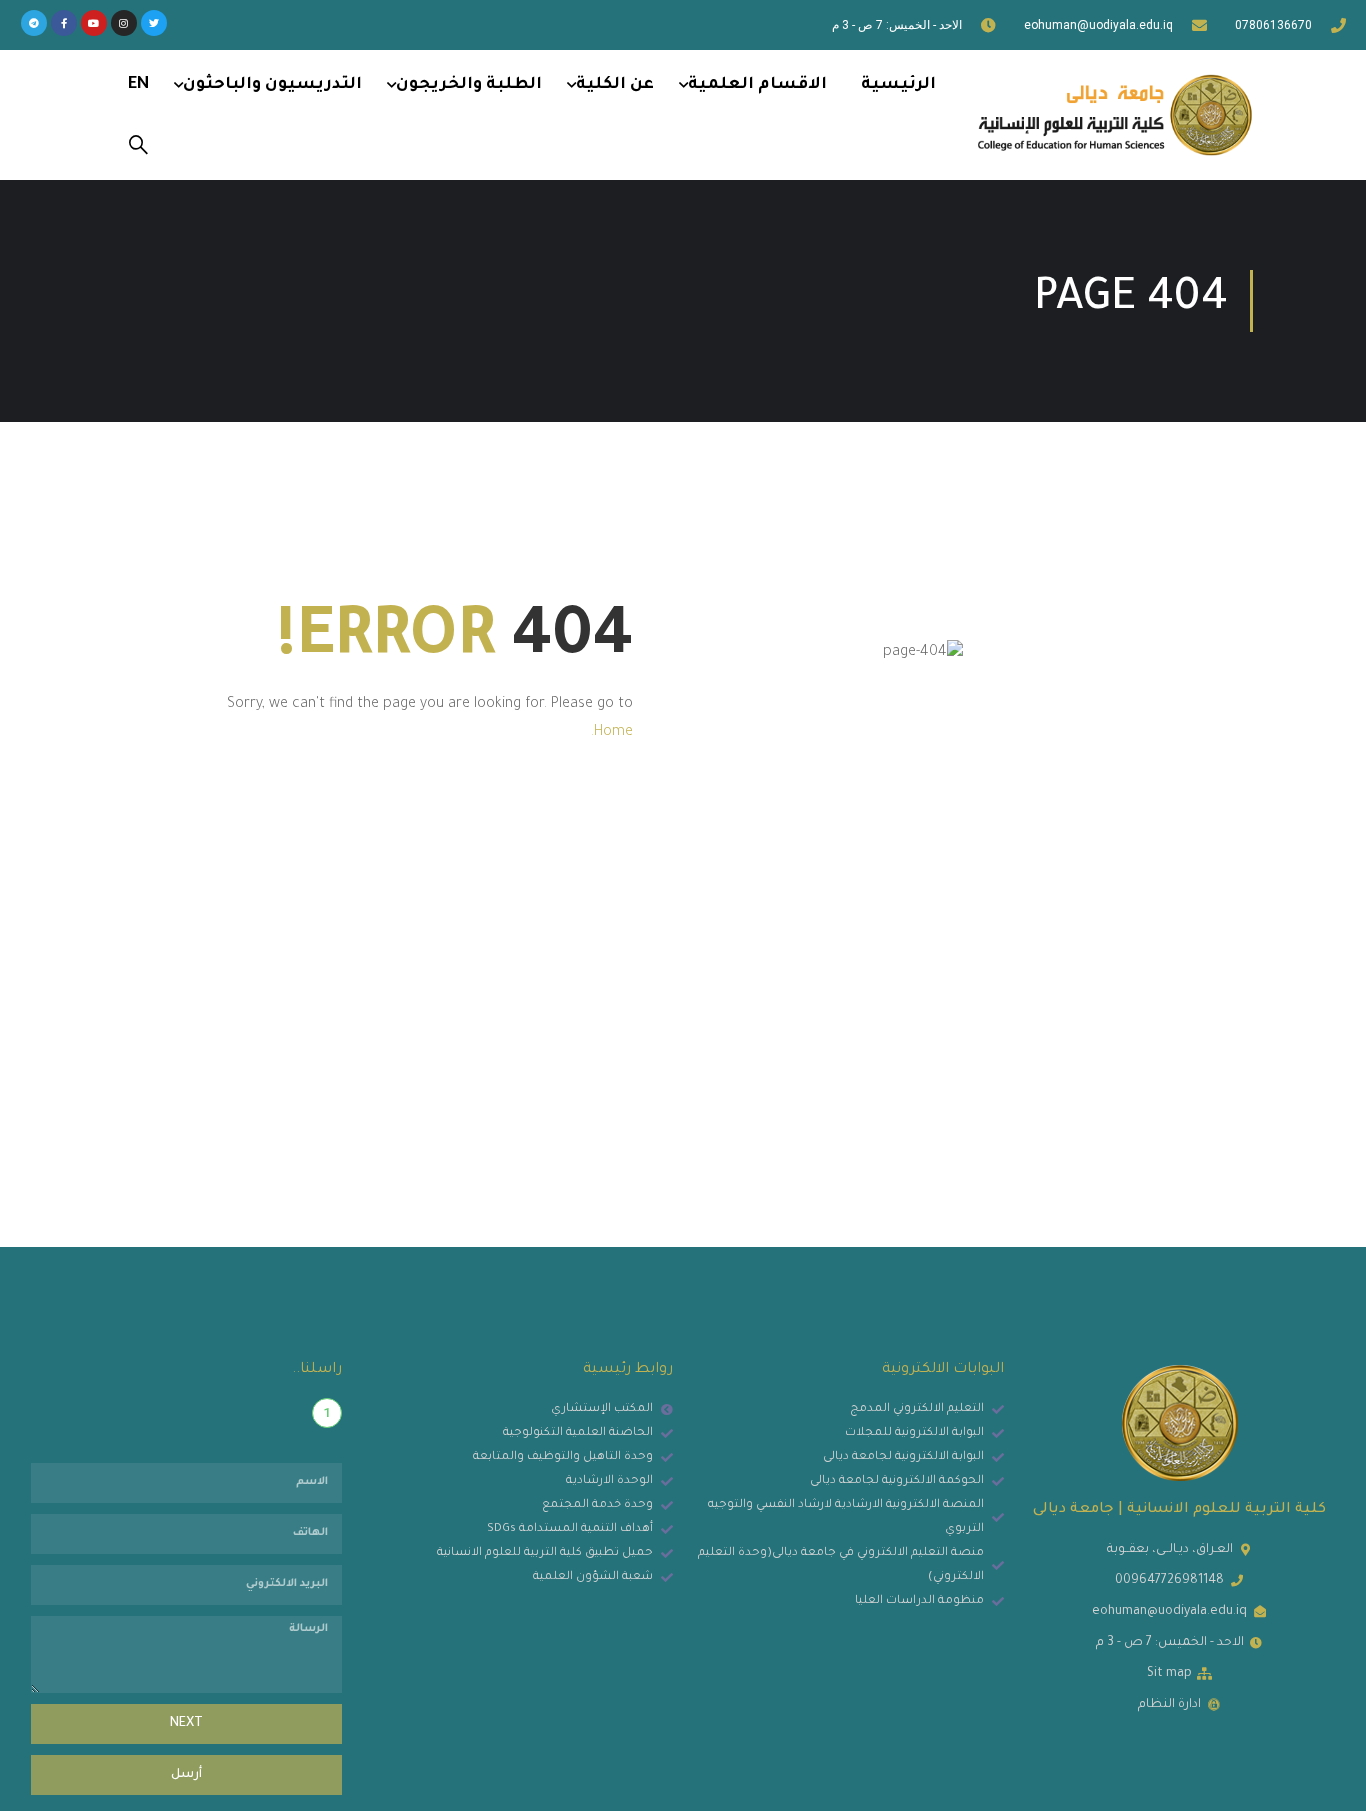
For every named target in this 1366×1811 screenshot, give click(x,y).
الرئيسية (898, 85)
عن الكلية (615, 85)
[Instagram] (124, 23)
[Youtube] (94, 23)
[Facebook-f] (64, 23)
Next (186, 1724)
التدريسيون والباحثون (272, 85)
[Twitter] (154, 23)
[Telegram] (34, 23)
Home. (612, 733)
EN (138, 85)
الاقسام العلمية (757, 85)
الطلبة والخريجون (469, 85)
